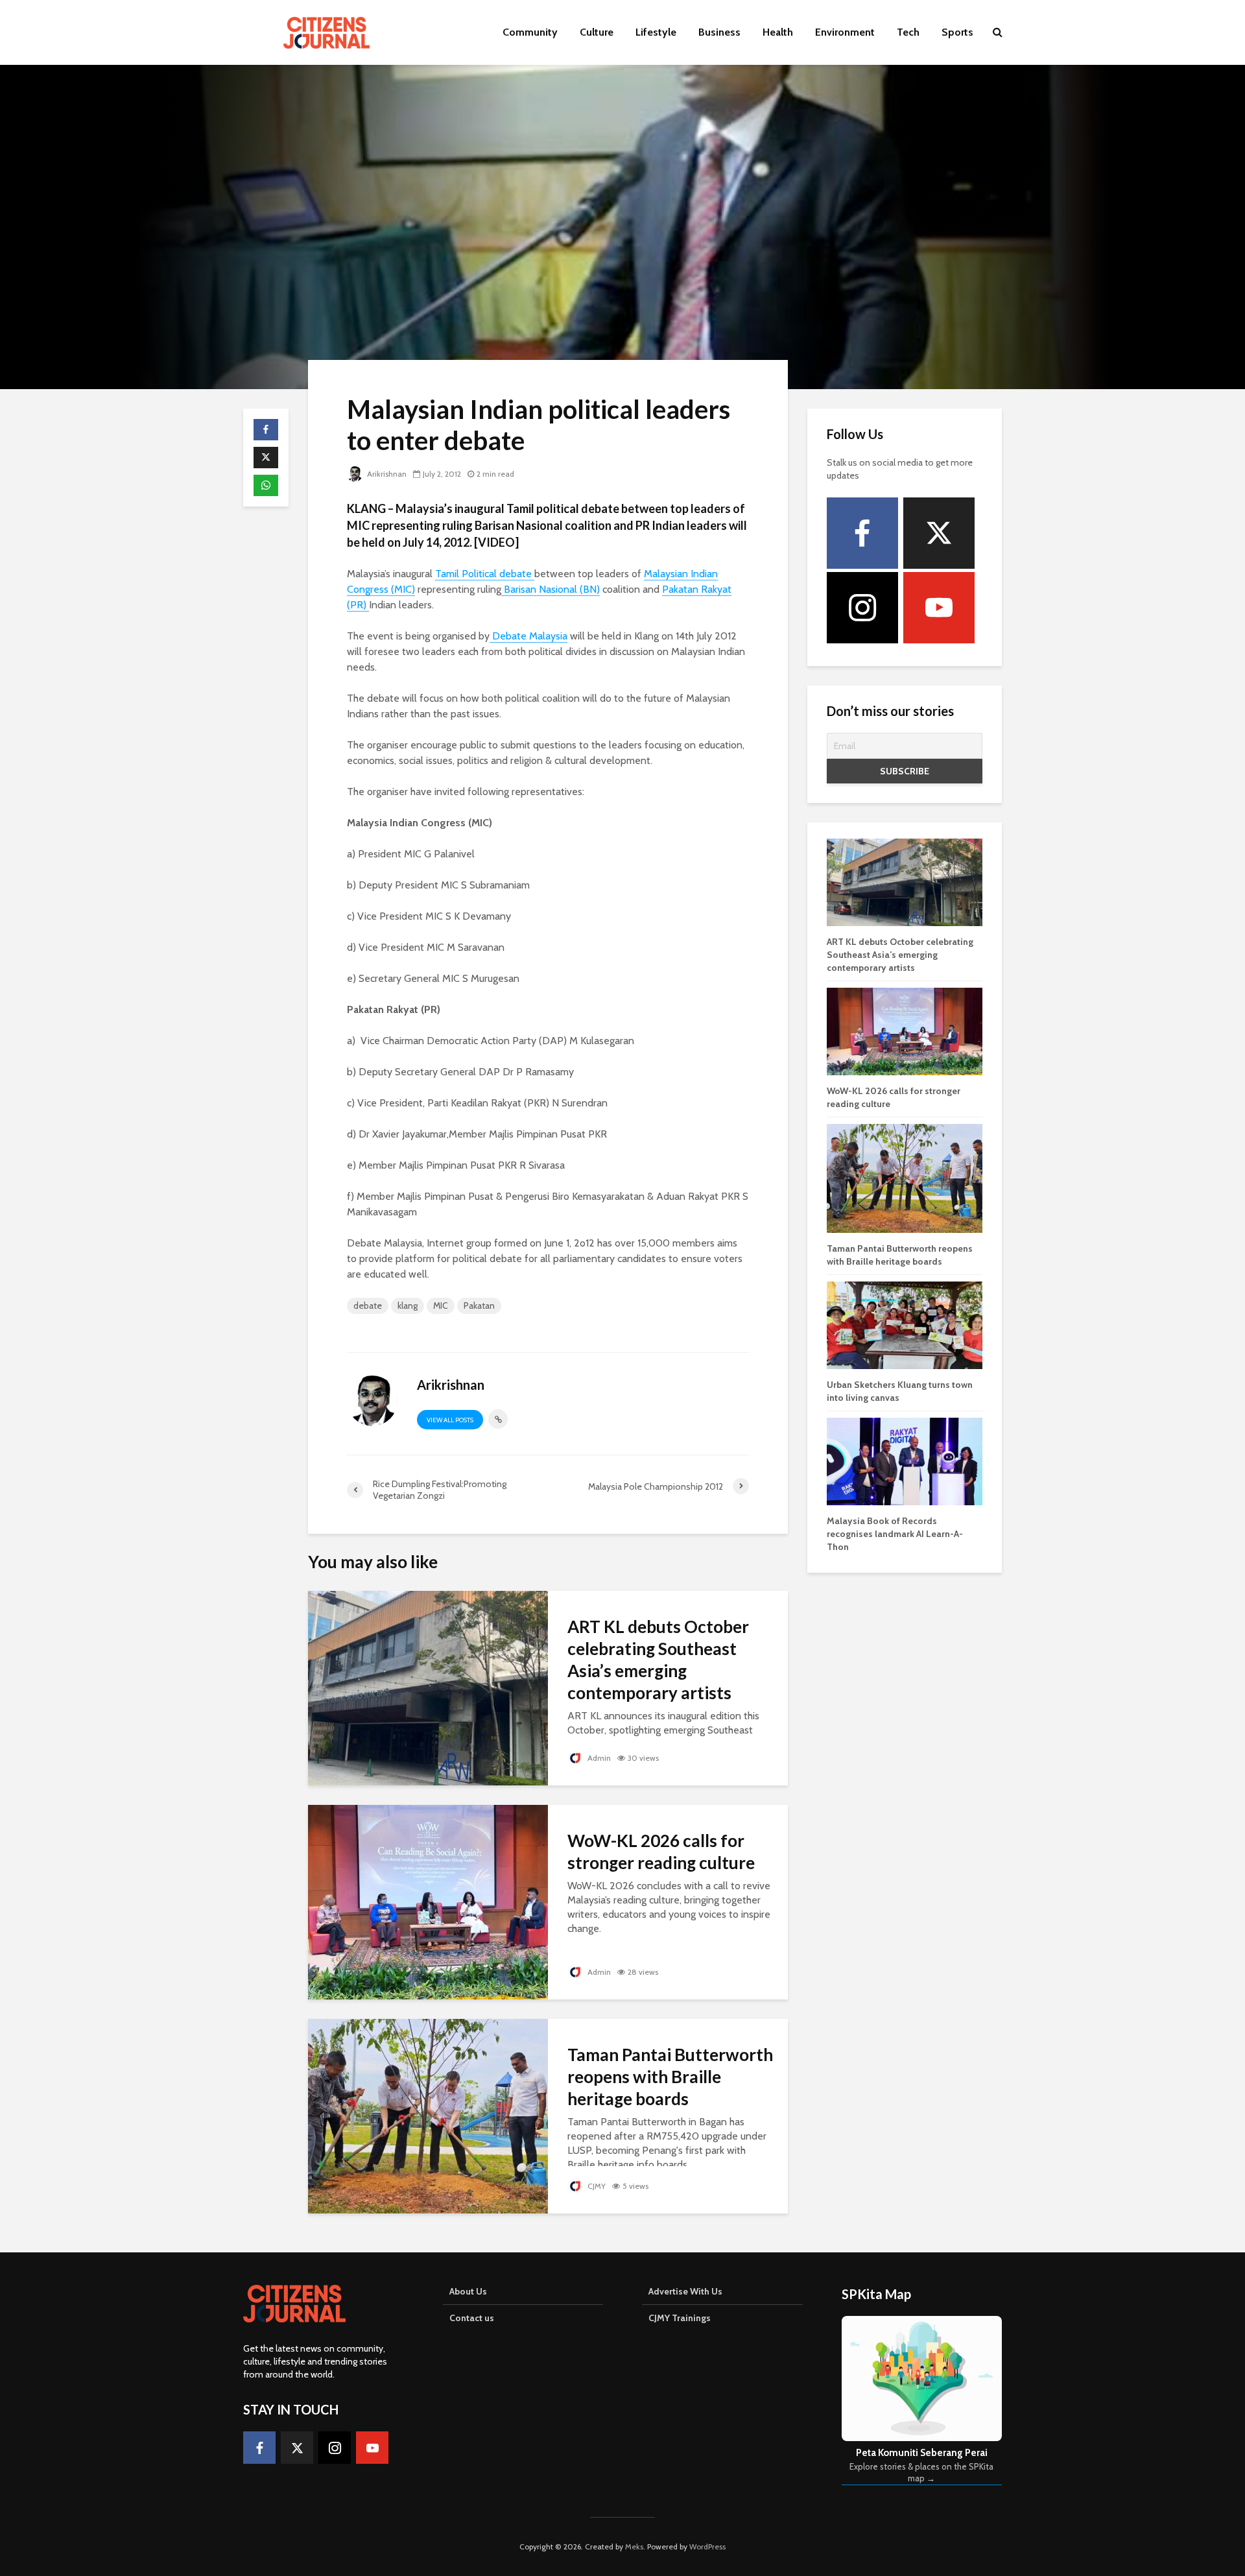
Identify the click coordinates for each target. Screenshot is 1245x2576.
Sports (957, 32)
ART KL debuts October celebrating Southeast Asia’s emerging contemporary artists (658, 1660)
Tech (908, 32)
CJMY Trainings (680, 2318)
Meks (634, 2546)
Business (719, 32)
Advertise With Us (685, 2291)
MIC (441, 1306)
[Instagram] (862, 608)
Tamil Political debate (485, 574)
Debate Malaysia (528, 636)
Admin (598, 1758)
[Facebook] (862, 533)
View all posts (450, 1420)
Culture (597, 32)
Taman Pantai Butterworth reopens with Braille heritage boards (670, 2077)
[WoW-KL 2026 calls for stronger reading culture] (428, 1901)
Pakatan (479, 1306)
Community (530, 32)
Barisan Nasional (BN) (551, 589)
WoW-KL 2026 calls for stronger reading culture (661, 1852)
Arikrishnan (386, 474)
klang (408, 1306)
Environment (845, 32)
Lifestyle (656, 32)
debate (368, 1306)
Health (778, 32)
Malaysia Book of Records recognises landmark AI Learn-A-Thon (895, 1534)
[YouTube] (939, 608)
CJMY (596, 2186)
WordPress (707, 2546)
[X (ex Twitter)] (939, 533)
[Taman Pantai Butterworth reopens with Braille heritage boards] (428, 2115)
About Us (468, 2291)
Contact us (472, 2318)
